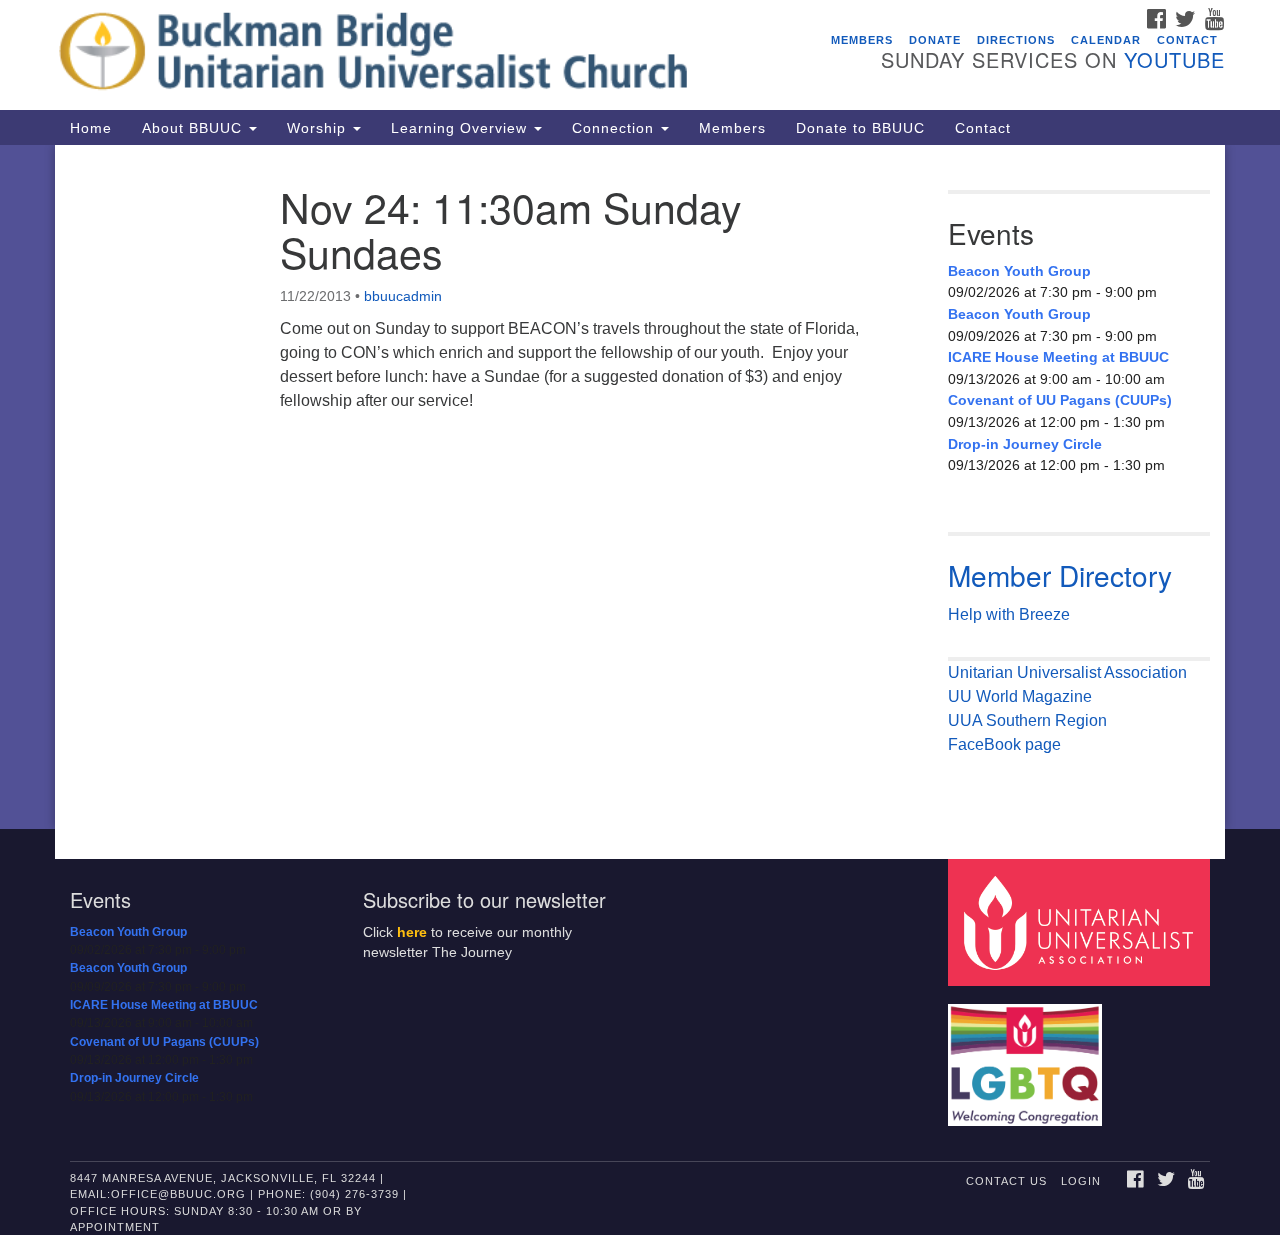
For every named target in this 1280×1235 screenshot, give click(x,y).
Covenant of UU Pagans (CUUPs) (1060, 400)
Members (862, 40)
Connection (615, 128)
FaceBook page (1004, 744)
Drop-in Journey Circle (1025, 444)
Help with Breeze (1009, 614)
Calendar (1106, 40)
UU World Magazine (1020, 696)
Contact (1187, 40)
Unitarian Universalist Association (1067, 672)
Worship (319, 128)
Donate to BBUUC (860, 128)
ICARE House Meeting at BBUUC (1058, 357)
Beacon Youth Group (1019, 271)
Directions (1016, 40)
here (412, 932)
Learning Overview (461, 128)
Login (1081, 1181)
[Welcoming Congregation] (1028, 1055)
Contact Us (1006, 1181)
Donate (935, 40)
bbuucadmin (403, 296)
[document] (640, 487)
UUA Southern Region (1027, 720)
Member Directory (1060, 575)
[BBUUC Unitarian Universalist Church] (396, 55)
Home (91, 128)
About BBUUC (194, 128)
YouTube (1174, 59)
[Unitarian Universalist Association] (1082, 921)
